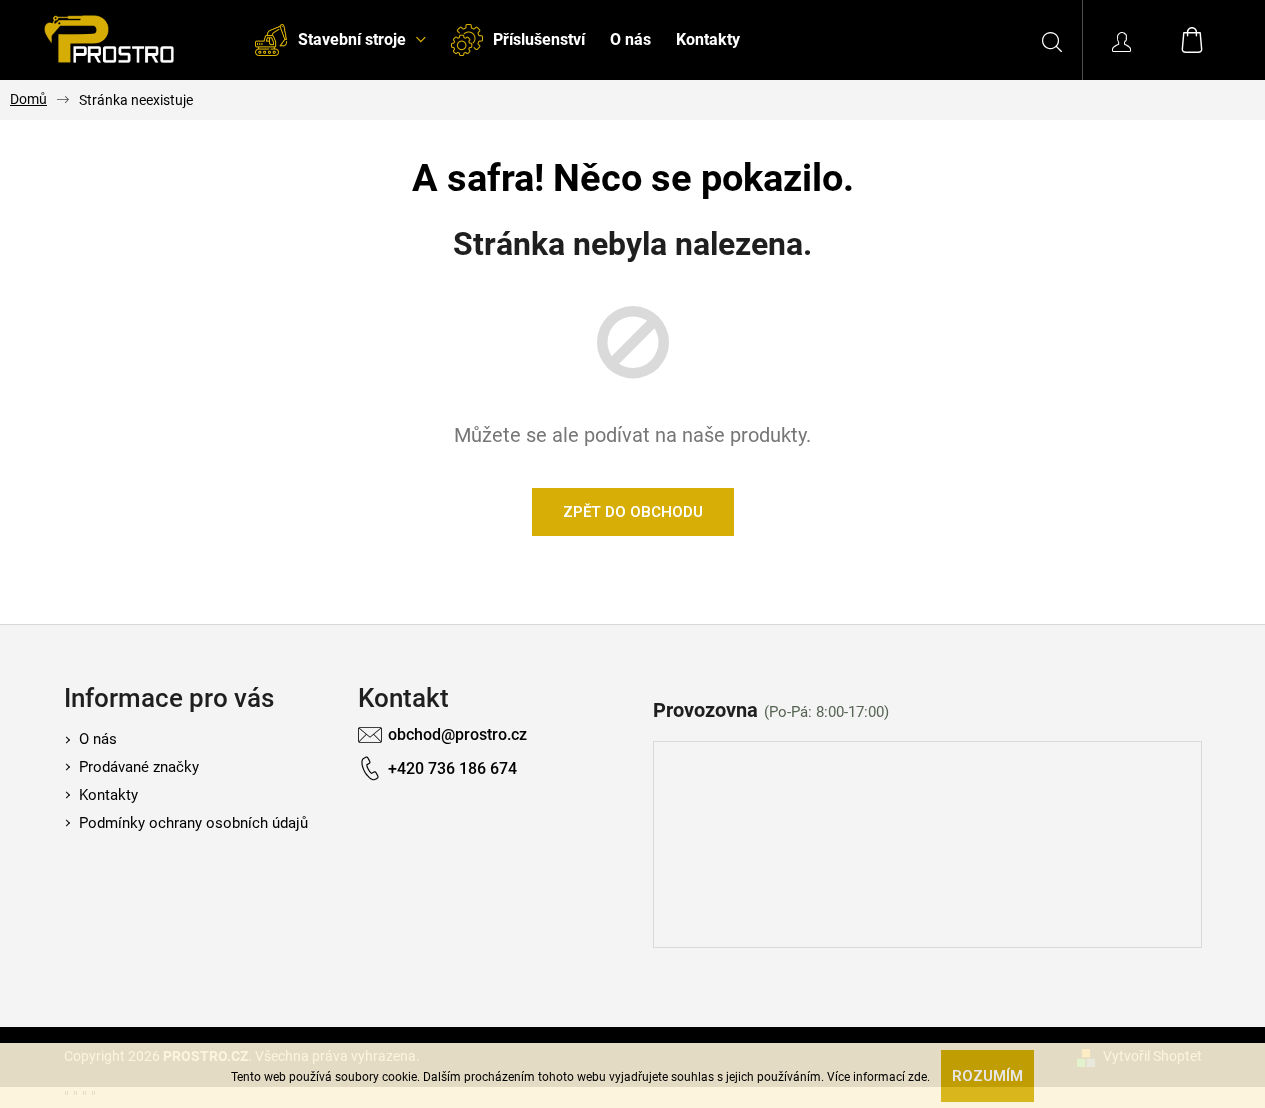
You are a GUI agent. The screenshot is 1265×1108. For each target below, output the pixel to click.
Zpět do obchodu (633, 512)
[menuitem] (340, 40)
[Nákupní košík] (1192, 40)
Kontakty (108, 795)
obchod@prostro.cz (457, 734)
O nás (98, 739)
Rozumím (987, 1076)
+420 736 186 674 (452, 768)
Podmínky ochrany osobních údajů (193, 823)
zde (917, 1077)
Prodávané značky (139, 767)
